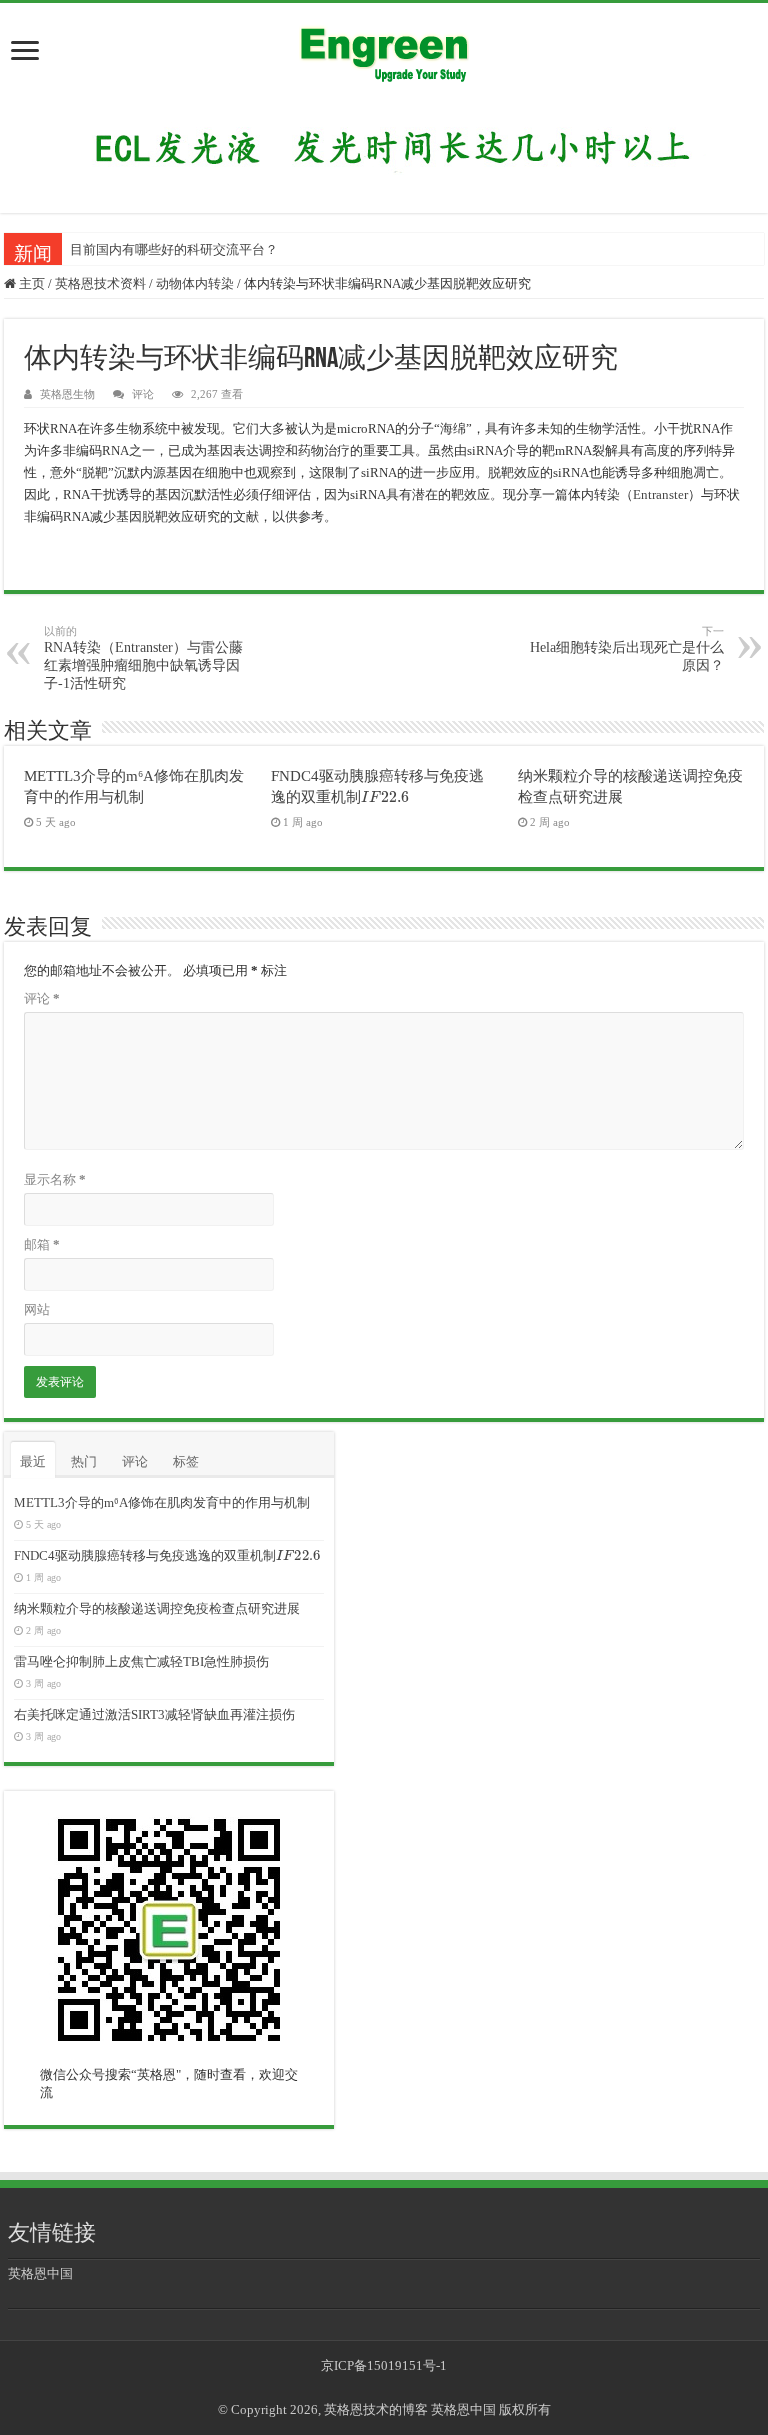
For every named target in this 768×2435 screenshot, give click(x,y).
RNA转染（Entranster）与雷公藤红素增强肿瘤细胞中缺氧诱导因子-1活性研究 (143, 658)
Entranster (660, 494)
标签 (186, 1461)
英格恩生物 (67, 394)
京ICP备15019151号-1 (384, 2365)
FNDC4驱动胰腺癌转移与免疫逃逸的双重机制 (166, 1555)
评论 (143, 394)
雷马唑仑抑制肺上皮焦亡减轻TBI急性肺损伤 (141, 1661)
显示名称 (55, 1179)
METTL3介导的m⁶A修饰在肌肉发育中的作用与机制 (162, 1502)
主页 (30, 283)
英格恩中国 (40, 2273)
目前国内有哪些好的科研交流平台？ (174, 249)
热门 (84, 1461)
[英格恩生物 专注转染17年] (384, 146)
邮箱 (42, 1244)
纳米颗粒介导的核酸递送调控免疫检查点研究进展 (157, 1608)
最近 (33, 1461)
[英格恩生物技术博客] (384, 49)
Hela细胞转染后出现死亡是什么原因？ (627, 649)
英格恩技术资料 (100, 283)
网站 (37, 1309)
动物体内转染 (195, 283)
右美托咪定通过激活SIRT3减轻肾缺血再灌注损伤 (154, 1714)
